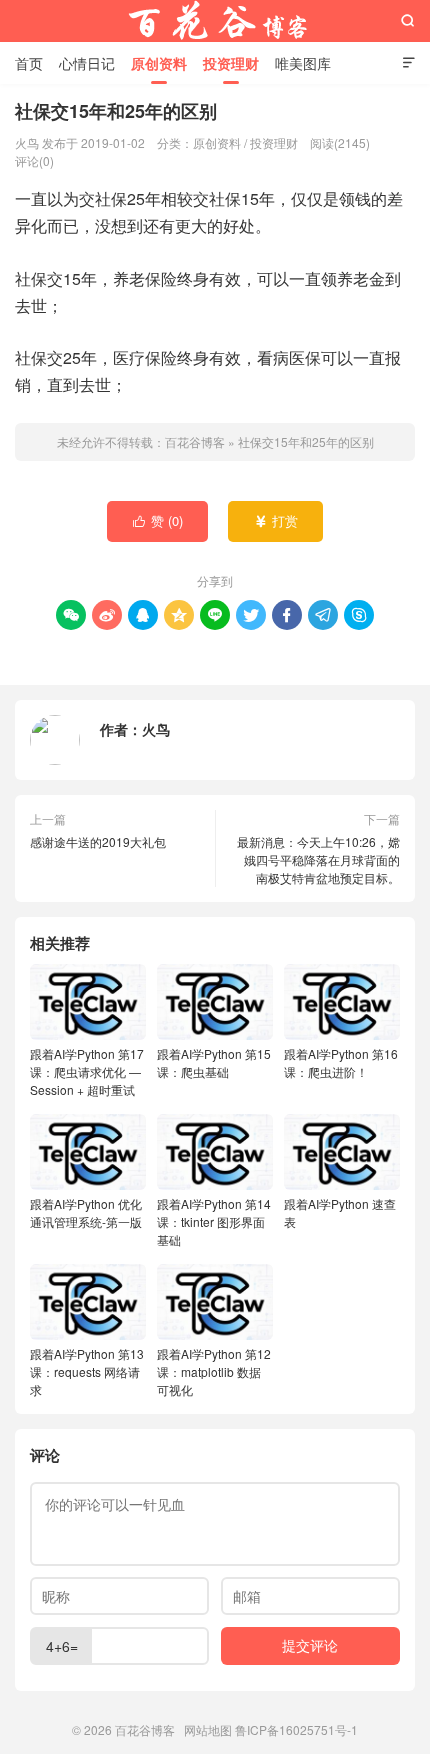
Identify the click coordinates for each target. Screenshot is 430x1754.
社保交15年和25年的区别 (306, 441)
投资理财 (231, 63)
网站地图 (208, 1729)
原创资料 (159, 63)
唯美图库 (303, 63)
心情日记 (87, 63)
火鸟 (156, 729)
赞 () (158, 520)
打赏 (276, 520)
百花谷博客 (215, 21)
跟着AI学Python (87, 1071)
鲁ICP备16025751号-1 (296, 1729)
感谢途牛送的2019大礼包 (98, 841)
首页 (29, 63)
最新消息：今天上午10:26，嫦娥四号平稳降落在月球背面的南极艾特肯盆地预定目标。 (318, 859)
